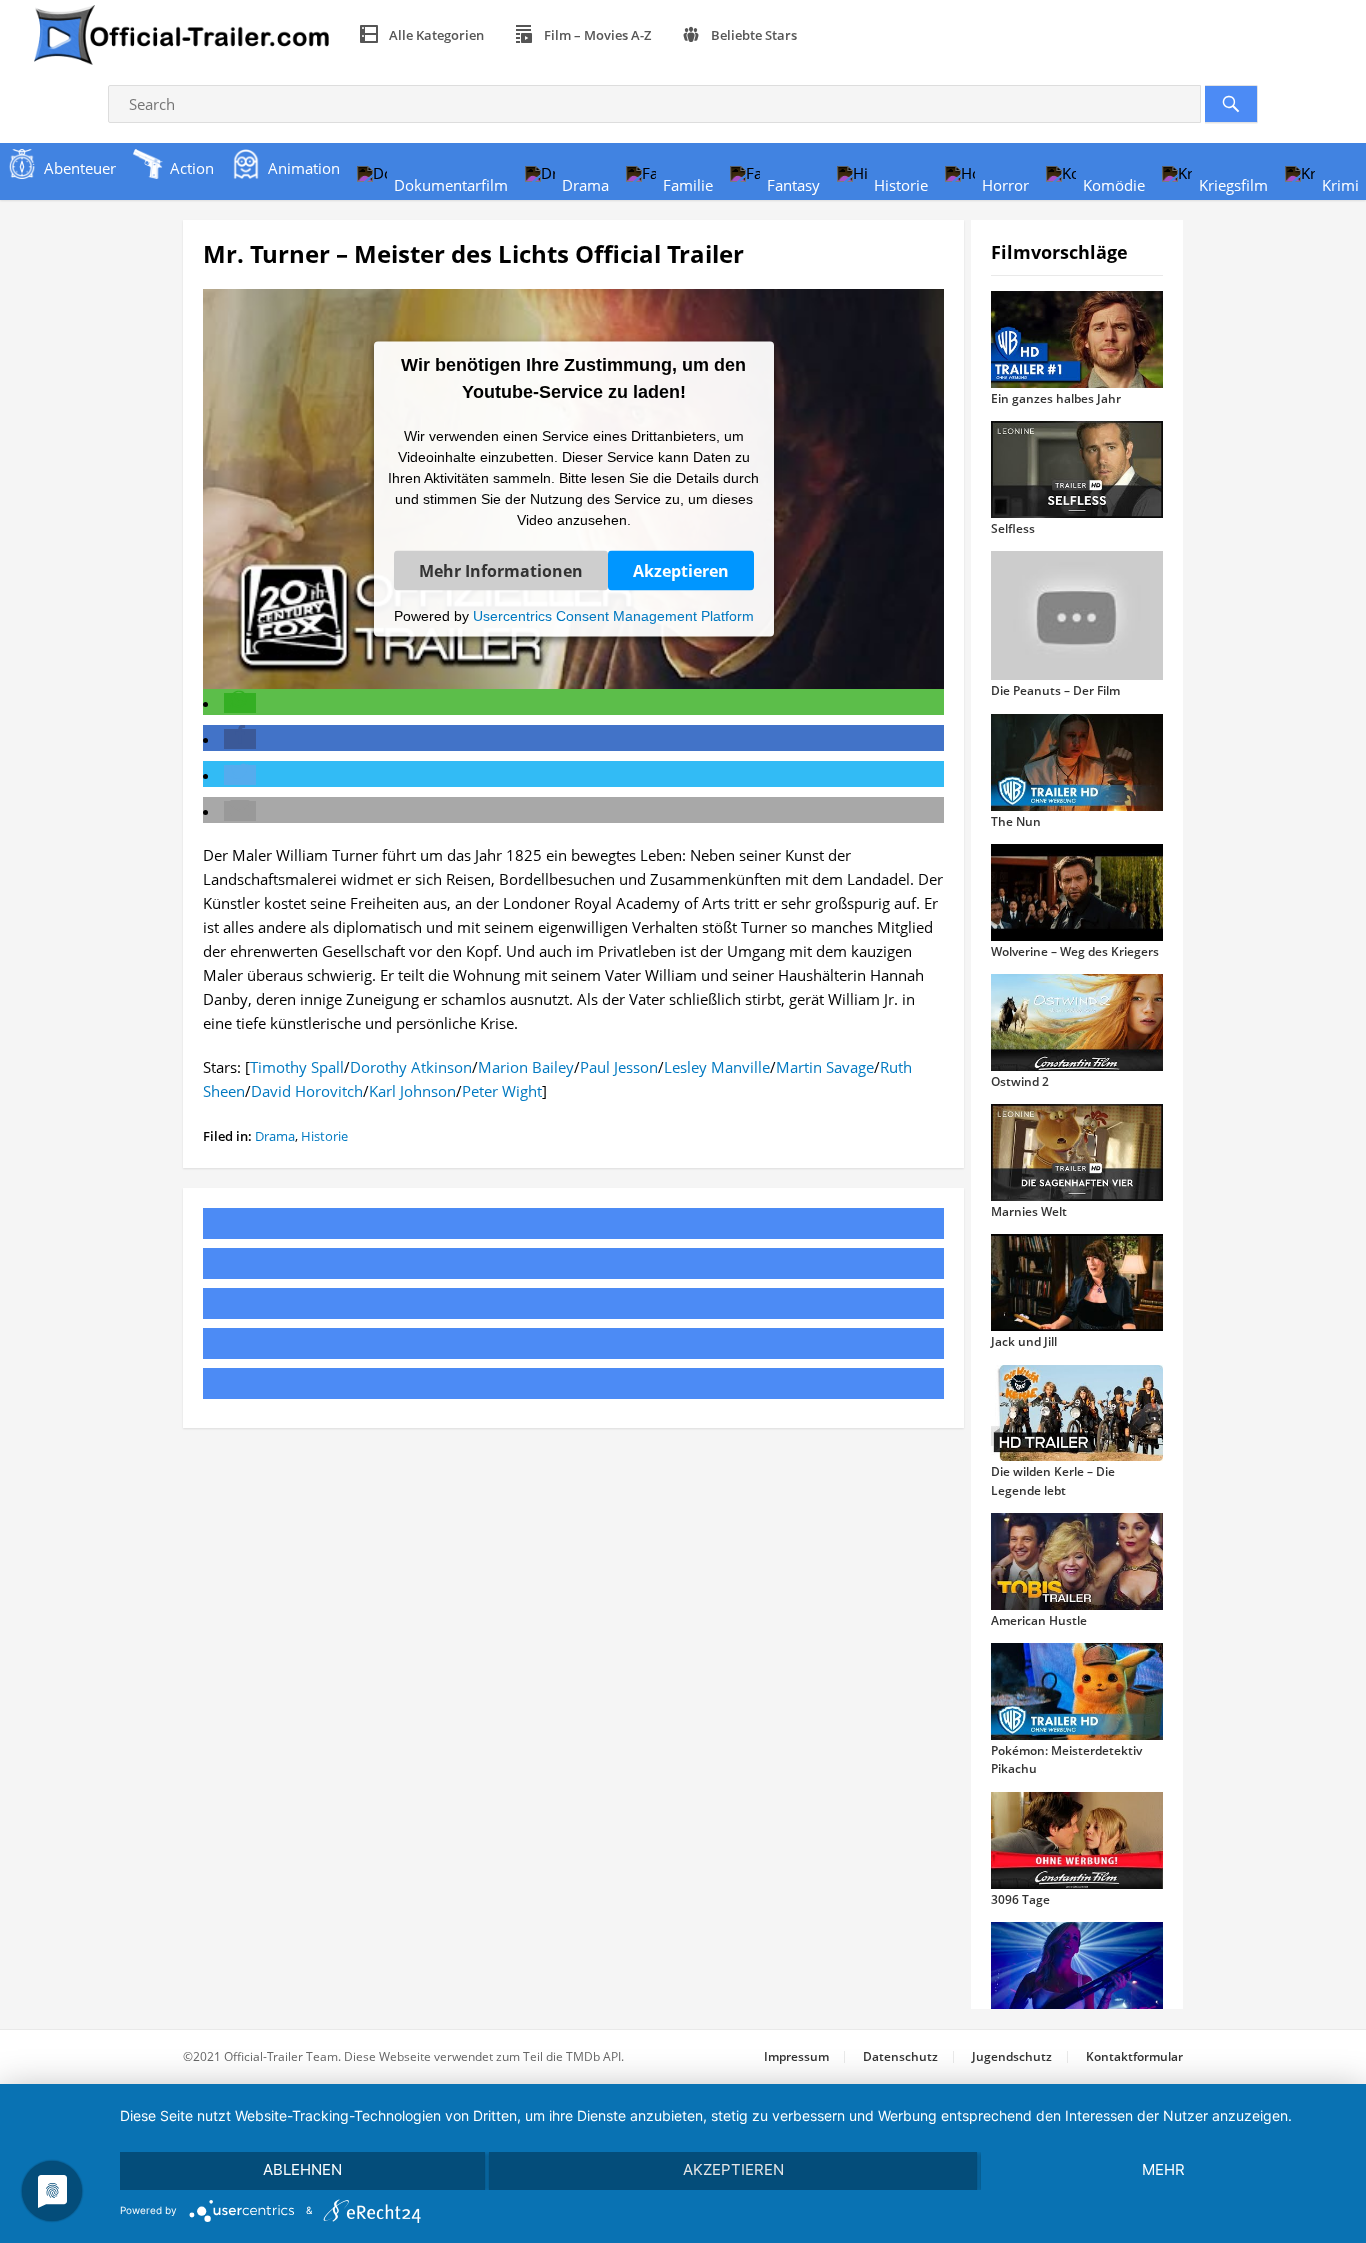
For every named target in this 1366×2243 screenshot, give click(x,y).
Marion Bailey (526, 1067)
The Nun (1016, 821)
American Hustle (1039, 1620)
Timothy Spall (297, 1067)
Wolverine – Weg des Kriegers (1075, 951)
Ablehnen (302, 2169)
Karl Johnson (412, 1091)
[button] (240, 703)
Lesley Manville (717, 1067)
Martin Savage (825, 1067)
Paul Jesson (619, 1067)
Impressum (796, 2056)
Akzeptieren (681, 570)
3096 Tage (1020, 1899)
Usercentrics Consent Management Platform (613, 615)
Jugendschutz (1012, 2056)
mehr (1163, 2169)
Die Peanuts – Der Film (1055, 690)
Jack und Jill (1024, 1341)
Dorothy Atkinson (411, 1067)
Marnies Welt (1029, 1211)
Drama (275, 1136)
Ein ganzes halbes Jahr (1056, 398)
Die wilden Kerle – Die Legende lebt (1053, 1480)
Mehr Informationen (501, 570)
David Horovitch (307, 1091)
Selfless (1013, 528)
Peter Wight (502, 1091)
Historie (324, 1136)
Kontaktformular (1134, 2056)
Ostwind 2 (1020, 1081)
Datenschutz (900, 2056)
